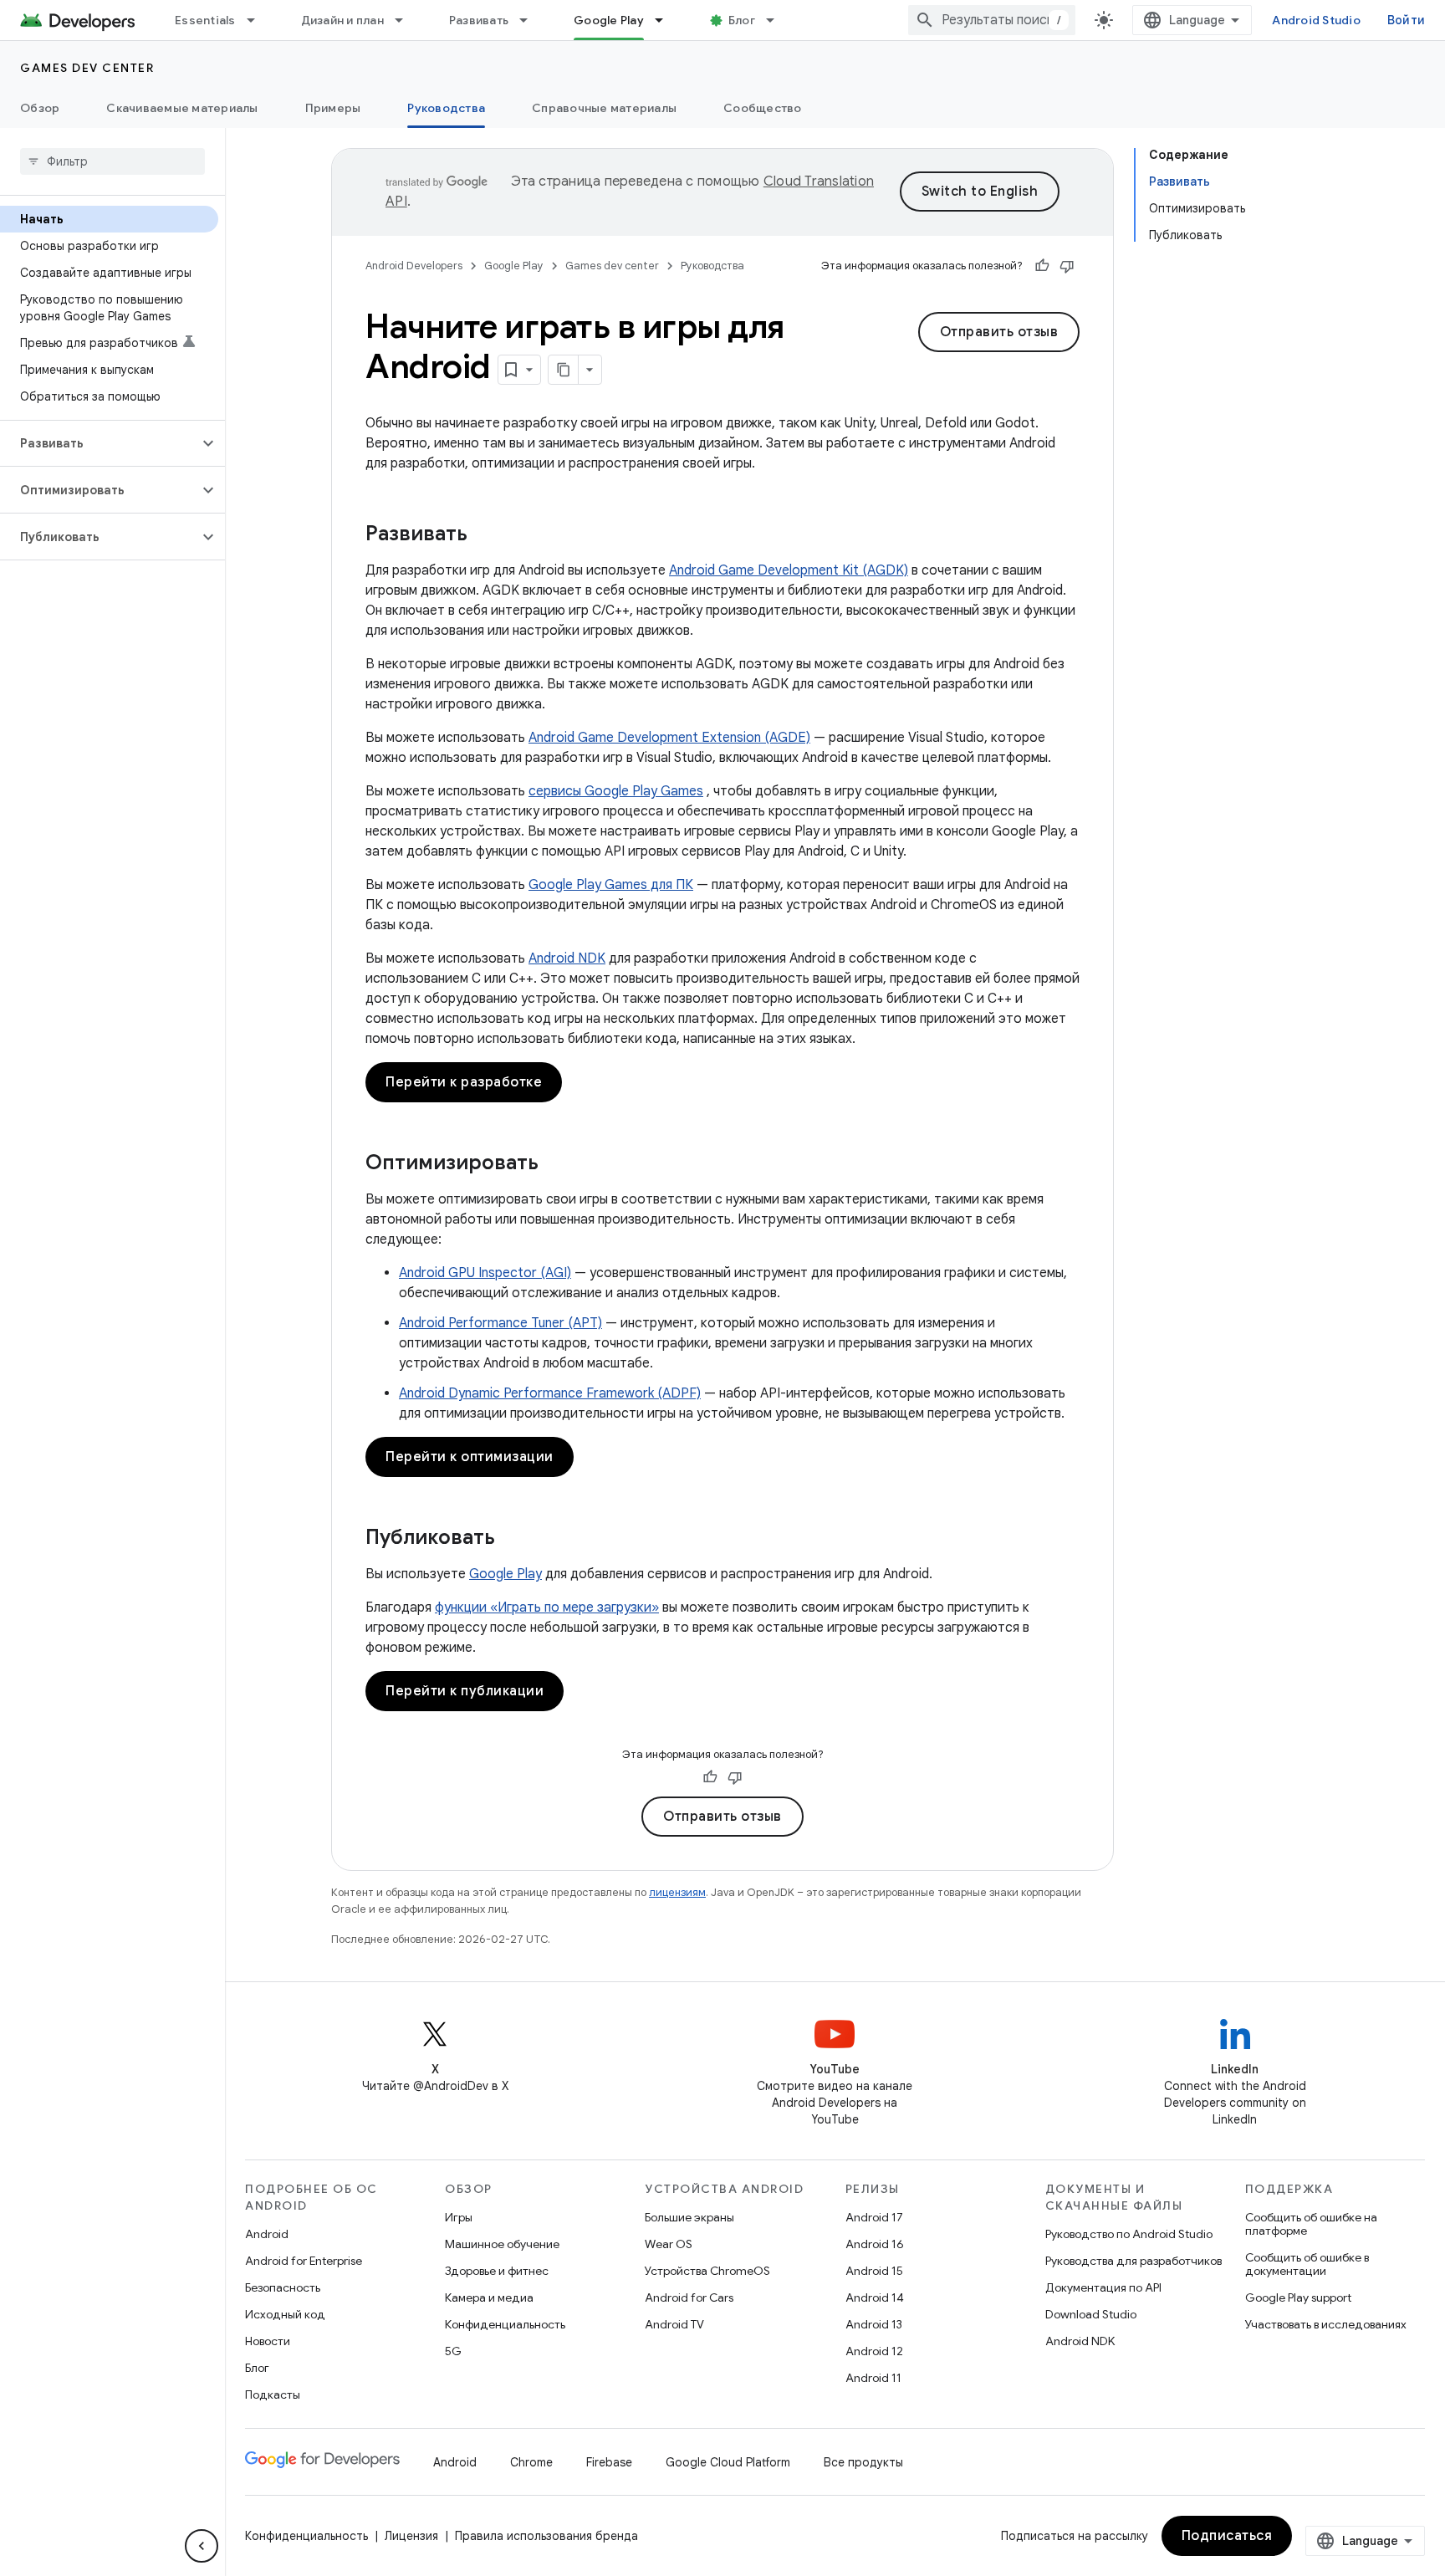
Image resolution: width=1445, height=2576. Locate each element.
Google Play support (1298, 2297)
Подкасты (273, 2395)
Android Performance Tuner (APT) (500, 1323)
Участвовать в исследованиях (1326, 2324)
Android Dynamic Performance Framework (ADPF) (550, 1393)
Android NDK (567, 958)
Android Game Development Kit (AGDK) (789, 570)
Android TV (674, 2324)
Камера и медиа (489, 2297)
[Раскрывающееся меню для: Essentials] (258, 20)
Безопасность (283, 2287)
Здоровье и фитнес (497, 2271)
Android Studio (1316, 20)
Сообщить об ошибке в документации (1307, 2264)
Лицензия (411, 2536)
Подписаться (1227, 2536)
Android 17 (874, 2217)
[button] (99, 443)
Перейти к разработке (464, 1082)
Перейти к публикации (465, 1691)
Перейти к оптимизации (470, 1457)
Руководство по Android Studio (1129, 2234)
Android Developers (414, 266)
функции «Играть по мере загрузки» (547, 1607)
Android (267, 2234)
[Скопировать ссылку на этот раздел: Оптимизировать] (555, 1164)
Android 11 (873, 2378)
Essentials (205, 20)
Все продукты (863, 2462)
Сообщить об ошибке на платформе (1311, 2224)
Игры (459, 2217)
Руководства (446, 108)
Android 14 (875, 2297)
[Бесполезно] (1067, 266)
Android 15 (874, 2271)
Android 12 (874, 2351)
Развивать (479, 20)
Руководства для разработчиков (1134, 2261)
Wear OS (669, 2244)
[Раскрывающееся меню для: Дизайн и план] (406, 20)
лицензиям (677, 1892)
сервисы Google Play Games (616, 791)
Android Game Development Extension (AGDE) (669, 738)
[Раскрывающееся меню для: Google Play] (666, 20)
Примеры (333, 108)
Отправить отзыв (999, 332)
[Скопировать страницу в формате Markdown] (564, 370)
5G (453, 2351)
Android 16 (875, 2244)
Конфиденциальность (505, 2324)
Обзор (40, 108)
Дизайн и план (342, 20)
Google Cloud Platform (728, 2462)
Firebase (609, 2462)
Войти (1406, 20)
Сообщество (763, 108)
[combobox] (992, 20)
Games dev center (87, 68)
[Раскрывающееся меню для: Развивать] (531, 20)
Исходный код (285, 2314)
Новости (268, 2341)
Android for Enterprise (304, 2261)
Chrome (531, 2462)
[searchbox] (112, 161)
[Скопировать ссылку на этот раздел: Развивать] (484, 535)
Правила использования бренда (546, 2536)
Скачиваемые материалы (182, 108)
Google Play (609, 20)
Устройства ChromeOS (707, 2271)
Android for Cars (689, 2297)
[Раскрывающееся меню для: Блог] (778, 20)
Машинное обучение (502, 2244)
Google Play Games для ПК (611, 885)
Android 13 (874, 2324)
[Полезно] (1042, 266)
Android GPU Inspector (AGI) (485, 1273)
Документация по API (1103, 2287)
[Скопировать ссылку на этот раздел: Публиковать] (512, 1539)
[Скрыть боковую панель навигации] (202, 2546)
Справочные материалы (604, 108)
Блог (742, 20)
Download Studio (1091, 2314)
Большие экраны (689, 2217)
